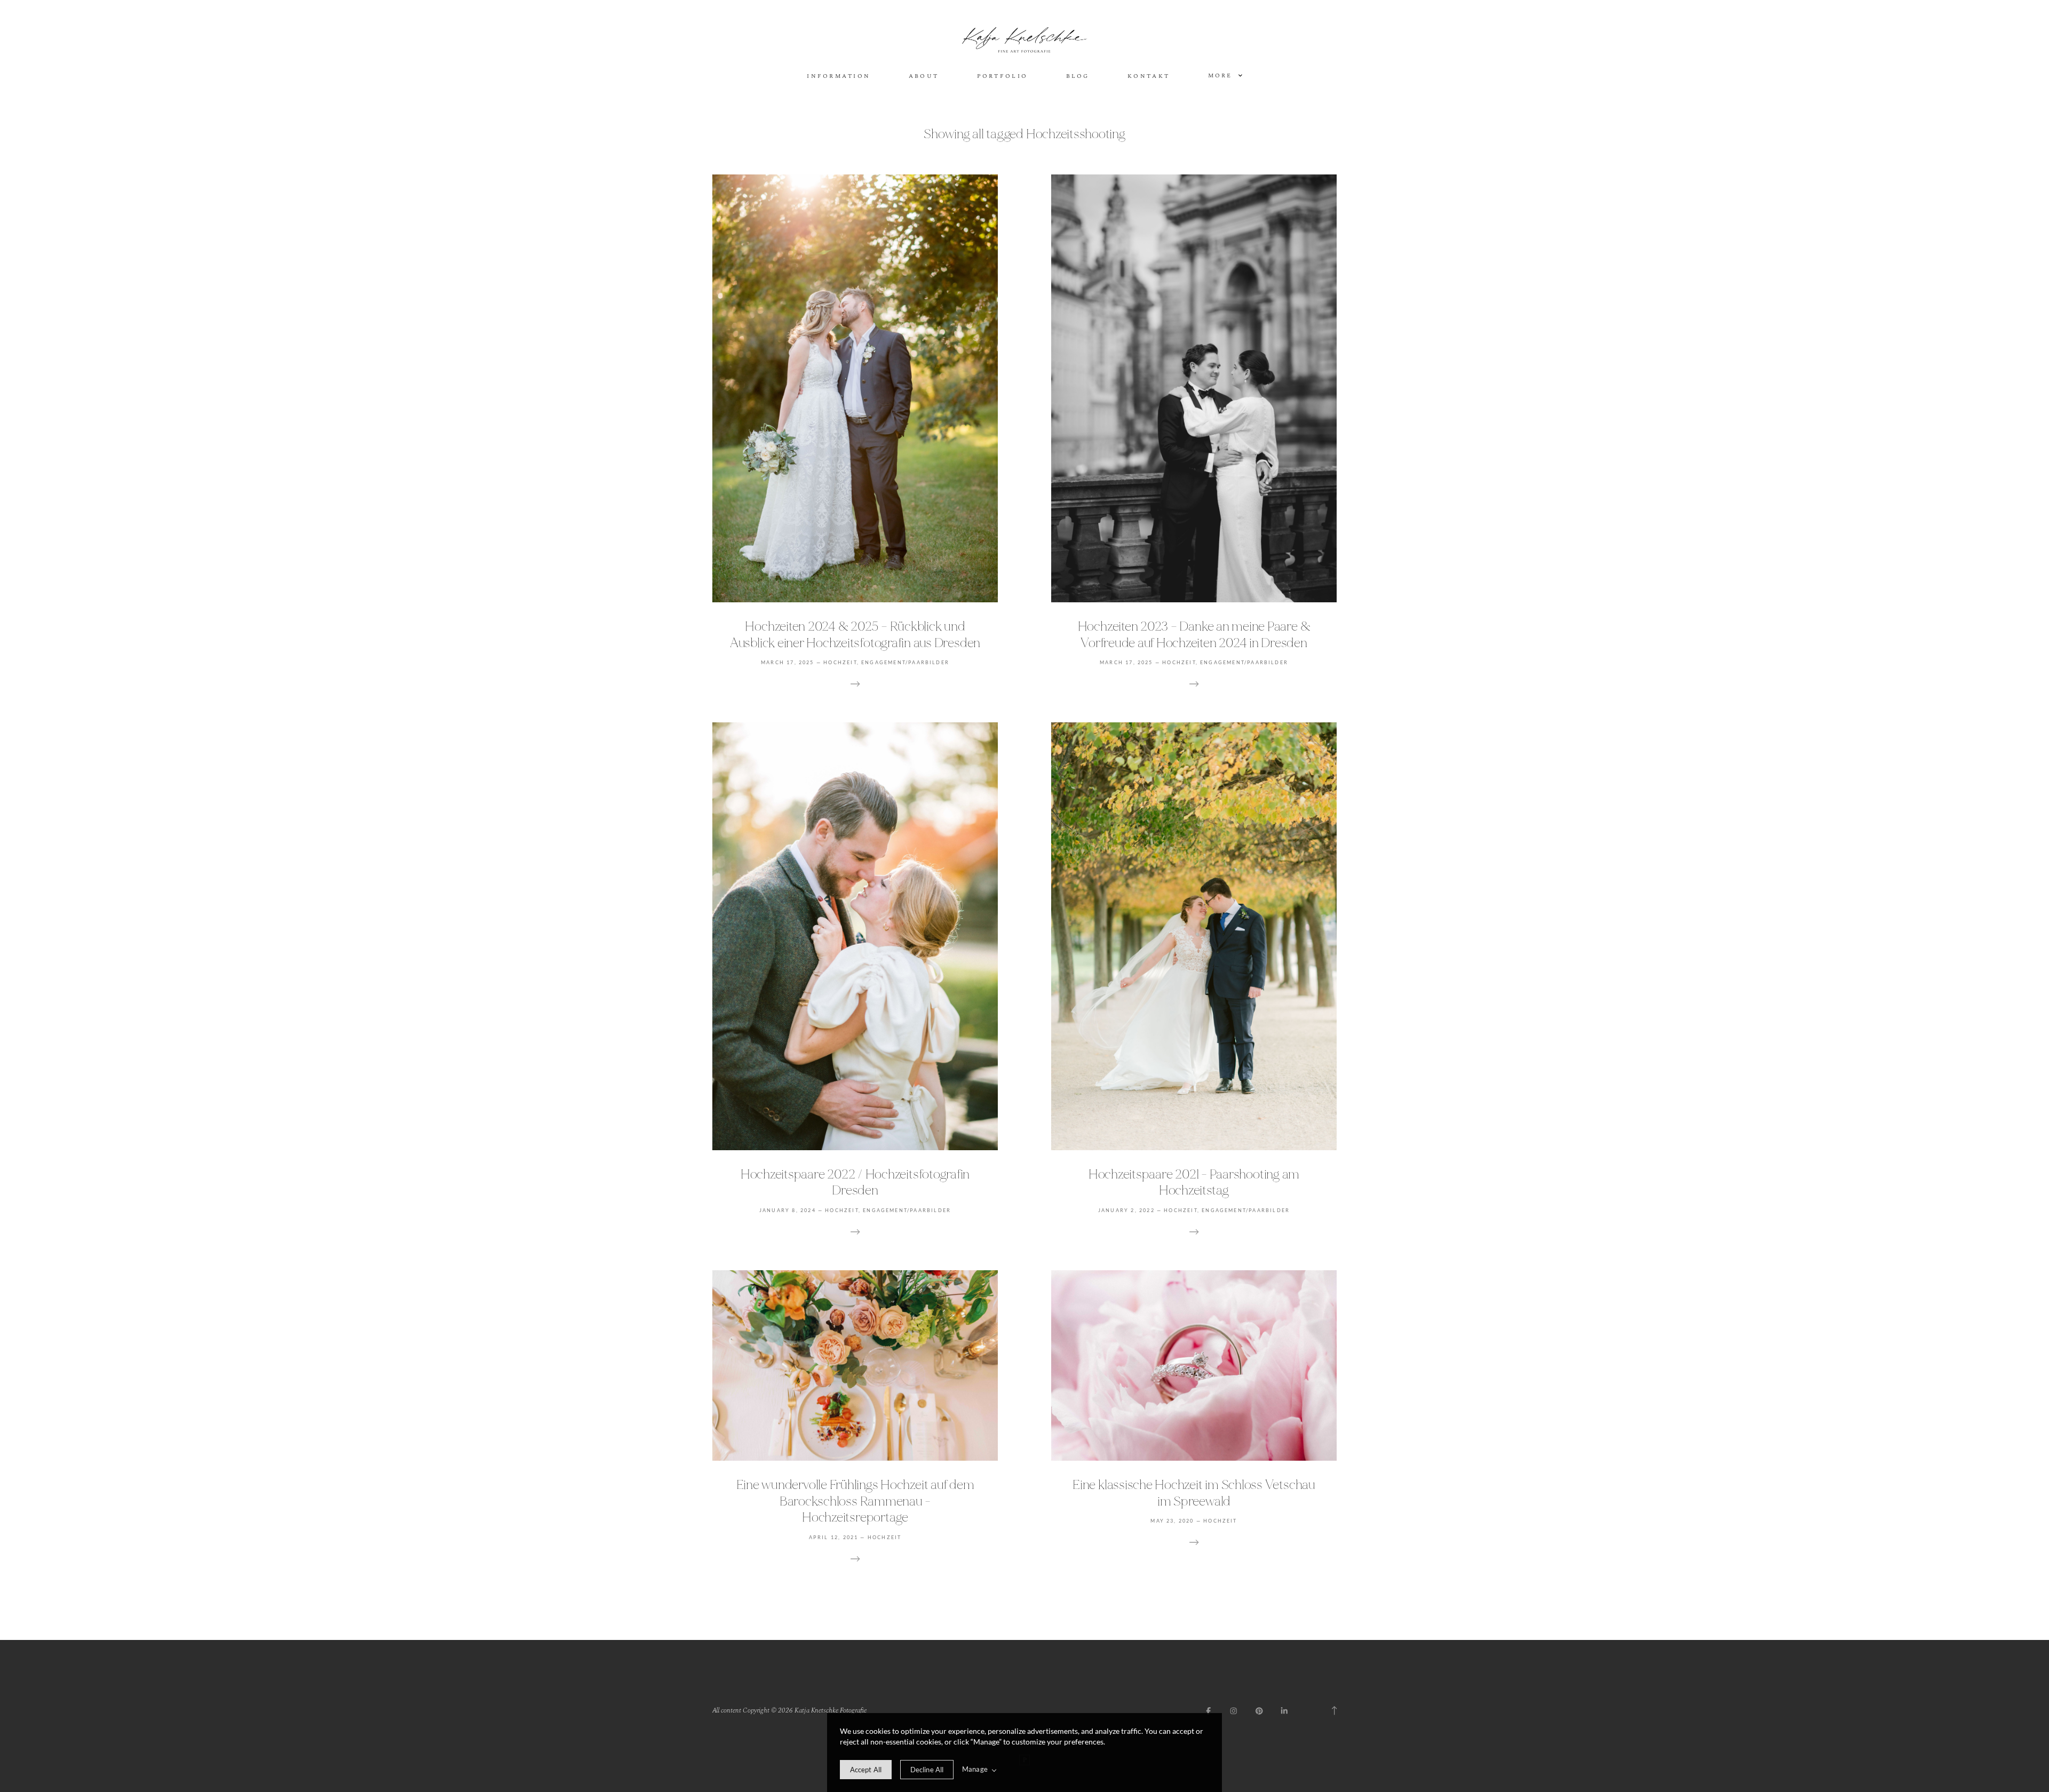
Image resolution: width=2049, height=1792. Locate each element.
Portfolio (1003, 77)
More (1222, 76)
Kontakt (1149, 77)
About (924, 77)
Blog (1078, 77)
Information (839, 77)
